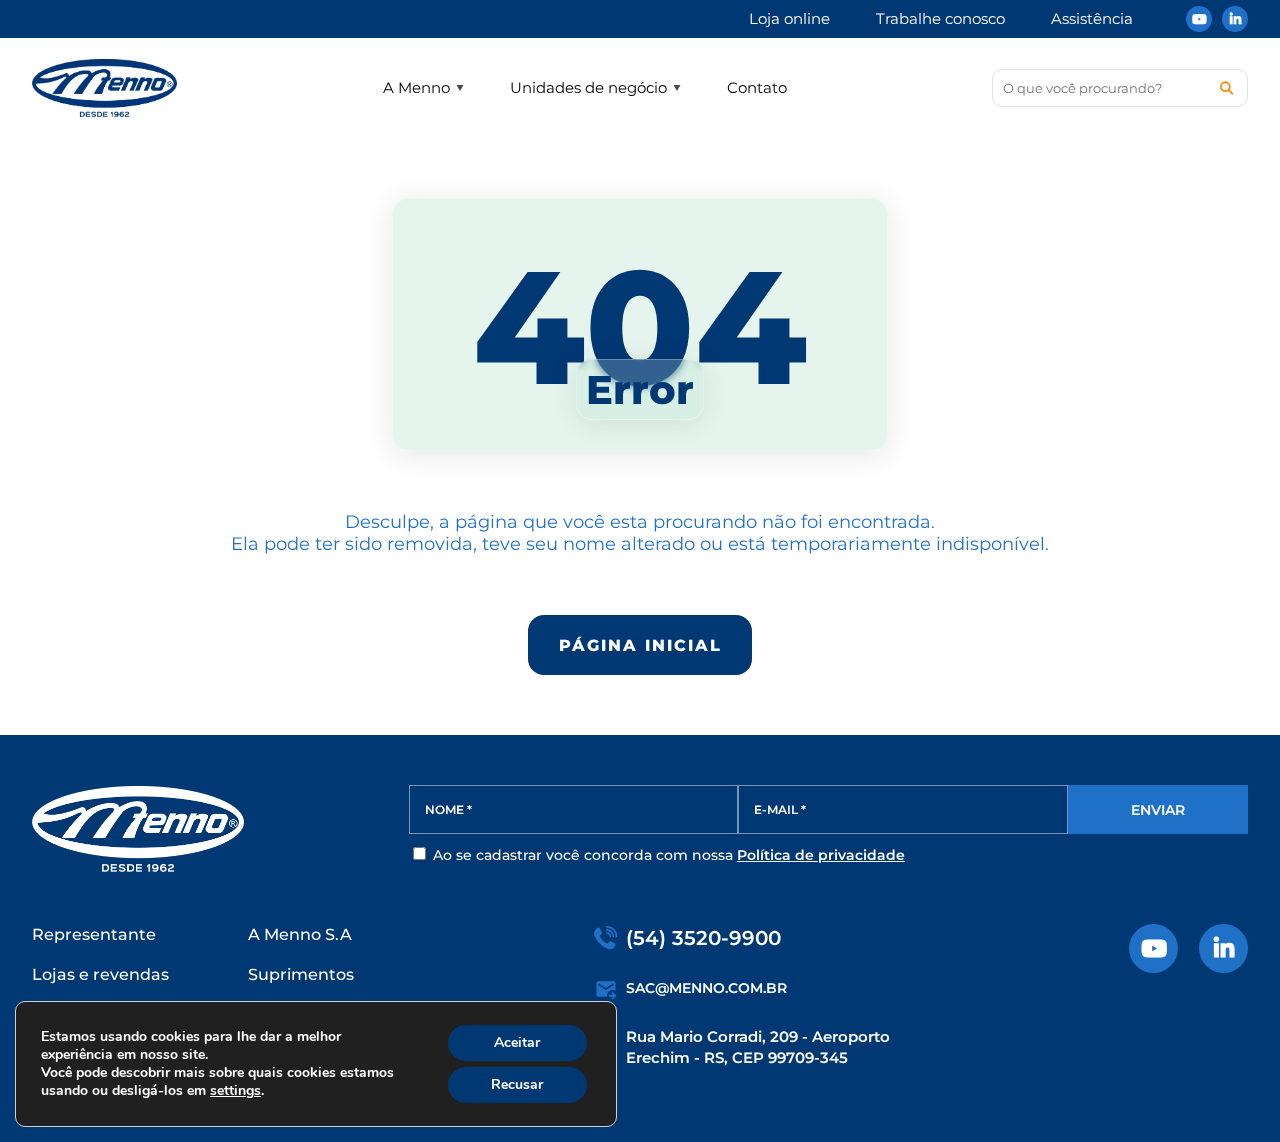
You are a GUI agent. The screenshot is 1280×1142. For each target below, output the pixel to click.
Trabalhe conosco (940, 18)
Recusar (517, 1084)
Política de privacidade (821, 855)
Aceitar (517, 1042)
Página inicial (640, 645)
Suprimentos (301, 974)
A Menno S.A (300, 934)
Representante (94, 934)
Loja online (789, 18)
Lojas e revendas (100, 974)
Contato (757, 87)
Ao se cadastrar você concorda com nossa (667, 855)
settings (235, 1091)
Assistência (1092, 18)
